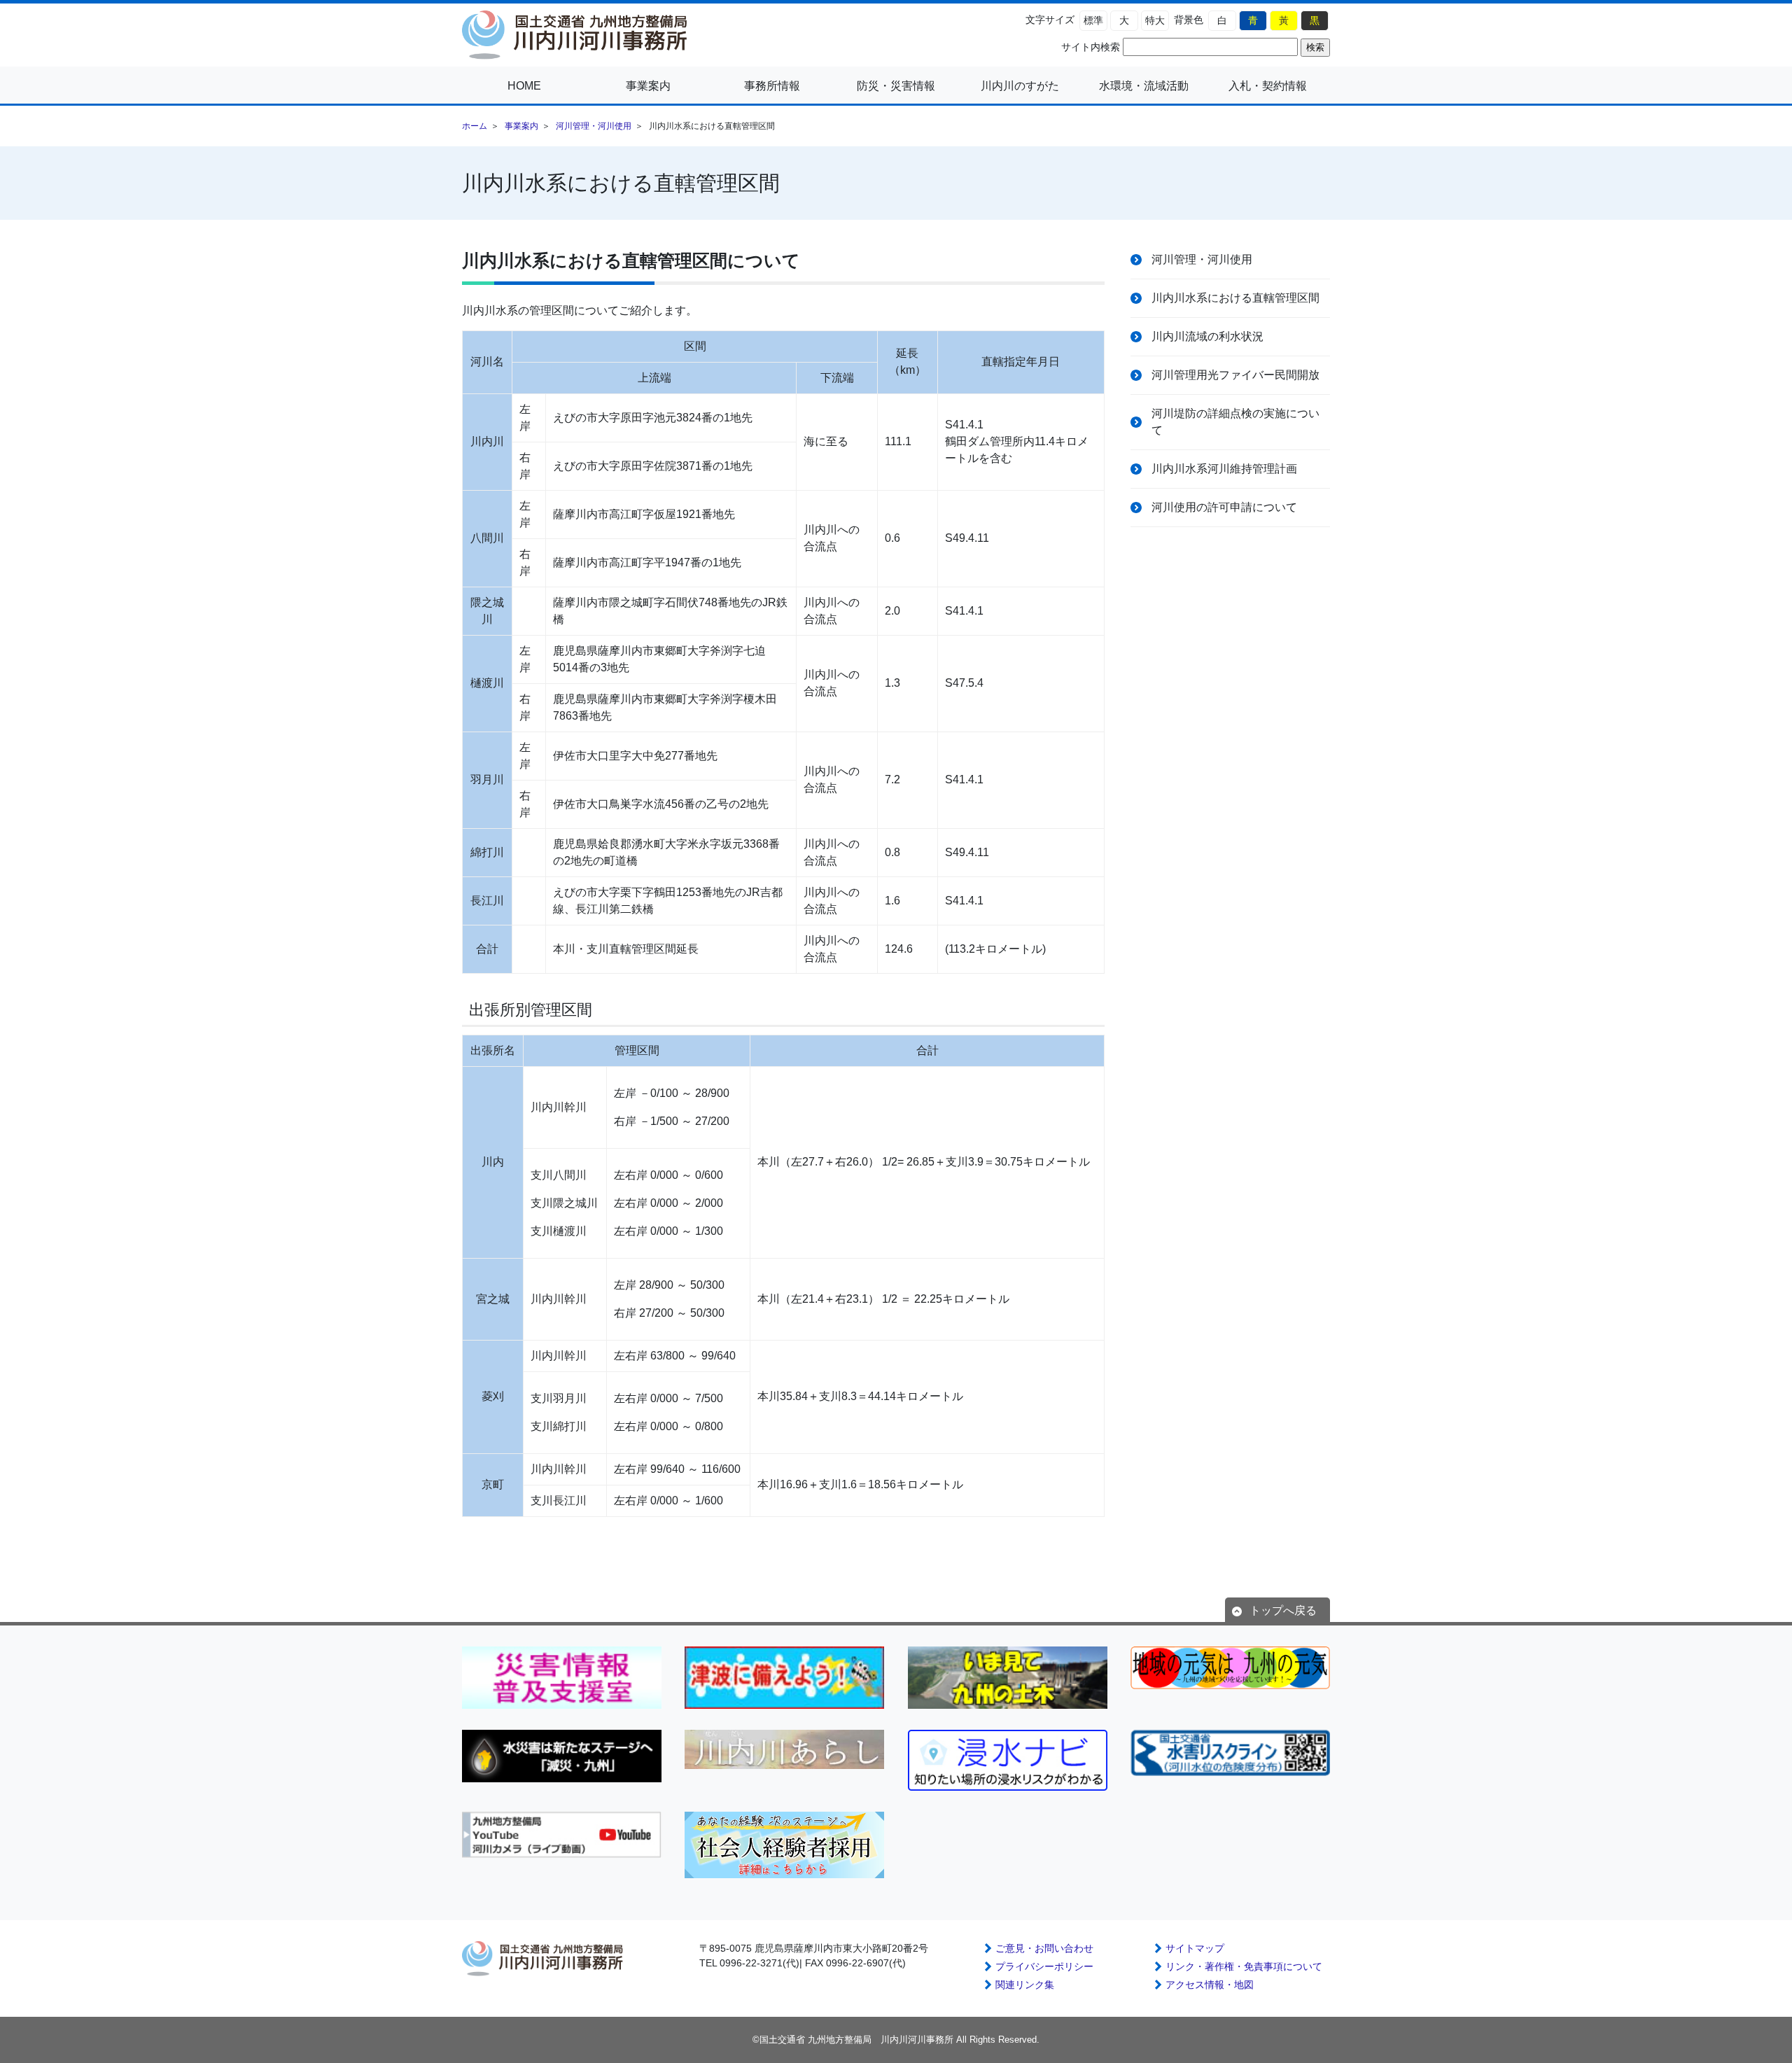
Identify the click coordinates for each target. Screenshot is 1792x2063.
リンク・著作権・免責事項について (1244, 1966)
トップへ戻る (1283, 1610)
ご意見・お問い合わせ (1044, 1948)
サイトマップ (1195, 1948)
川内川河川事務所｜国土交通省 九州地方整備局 (581, 35)
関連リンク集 (1025, 1985)
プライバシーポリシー (1044, 1966)
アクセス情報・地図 (1210, 1985)
